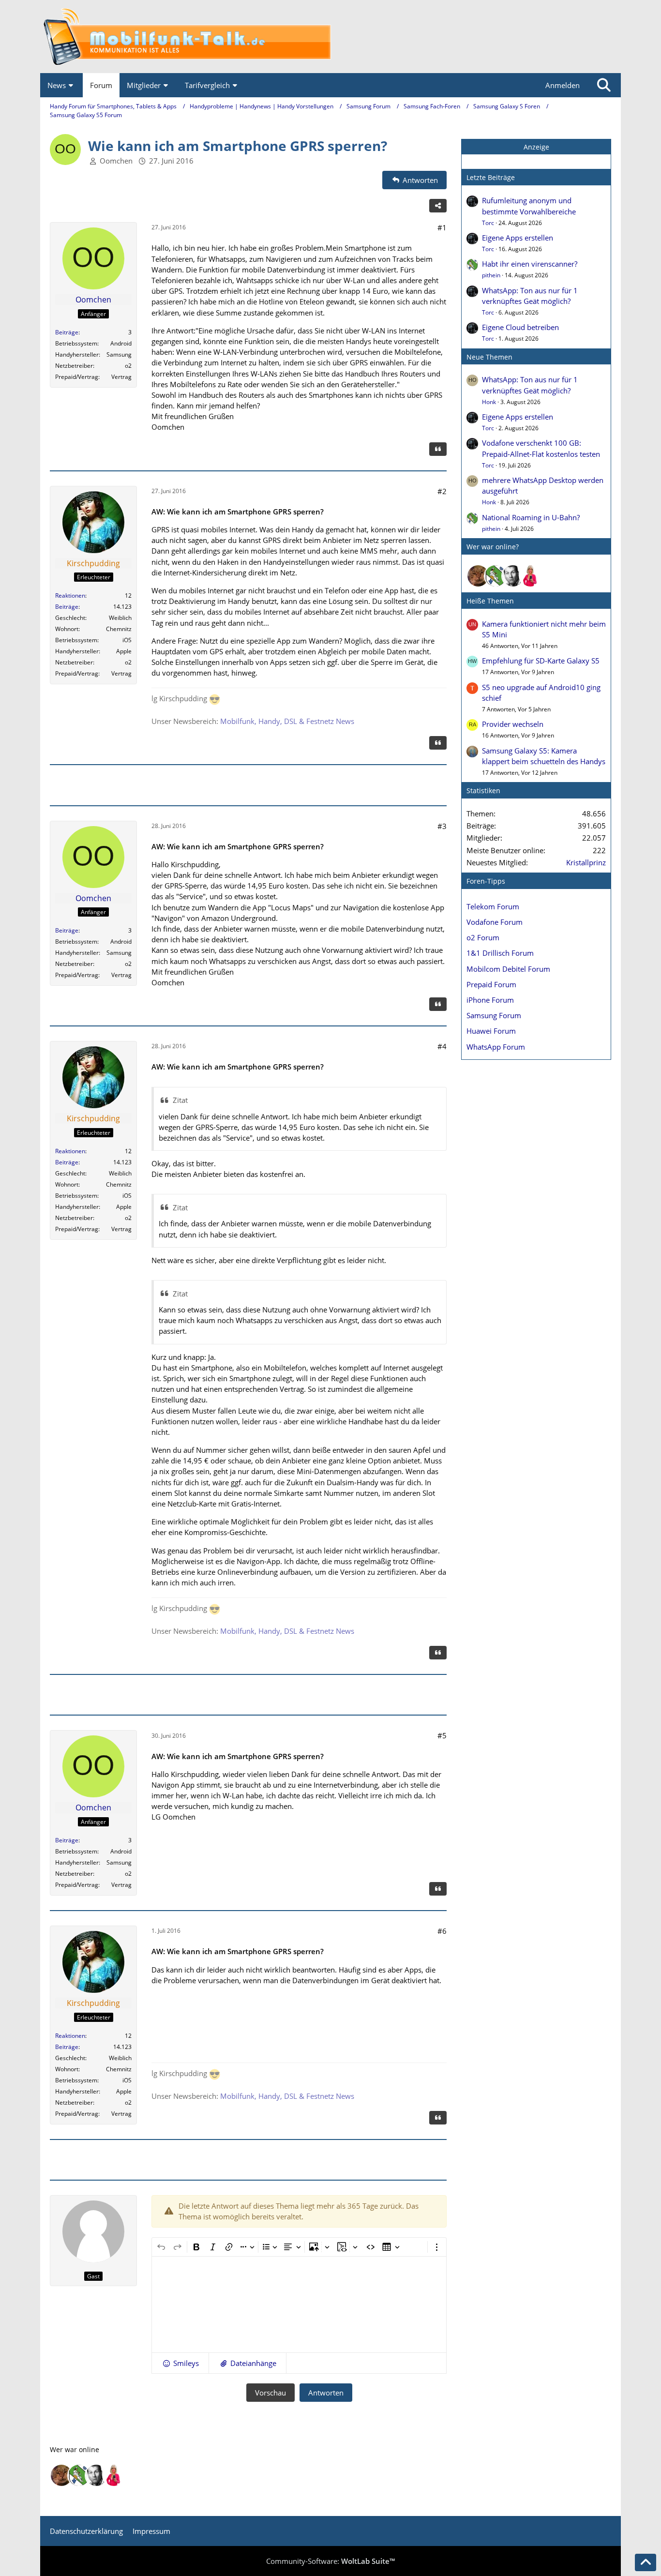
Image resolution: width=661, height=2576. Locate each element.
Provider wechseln (513, 724)
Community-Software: (330, 2561)
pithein (491, 275)
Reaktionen (70, 595)
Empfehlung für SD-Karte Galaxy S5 (541, 661)
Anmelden (563, 85)
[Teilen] (438, 206)
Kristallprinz (586, 862)
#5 (442, 1735)
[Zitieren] (438, 449)
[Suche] (604, 85)
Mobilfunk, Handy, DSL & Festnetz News (287, 721)
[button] (180, 2363)
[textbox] (299, 2305)
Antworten (326, 2393)
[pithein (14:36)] (496, 576)
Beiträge (67, 332)
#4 (442, 1046)
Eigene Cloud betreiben (520, 327)
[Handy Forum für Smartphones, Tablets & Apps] (330, 37)
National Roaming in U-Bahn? (531, 517)
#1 (442, 227)
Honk (489, 402)
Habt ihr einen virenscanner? (530, 264)
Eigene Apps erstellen (518, 238)
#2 (442, 491)
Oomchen (116, 161)
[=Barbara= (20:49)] (530, 576)
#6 (442, 1931)
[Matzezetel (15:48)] (478, 576)
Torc (488, 223)
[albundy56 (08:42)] (513, 576)
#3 (442, 826)
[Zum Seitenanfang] (646, 2562)
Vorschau (270, 2393)
